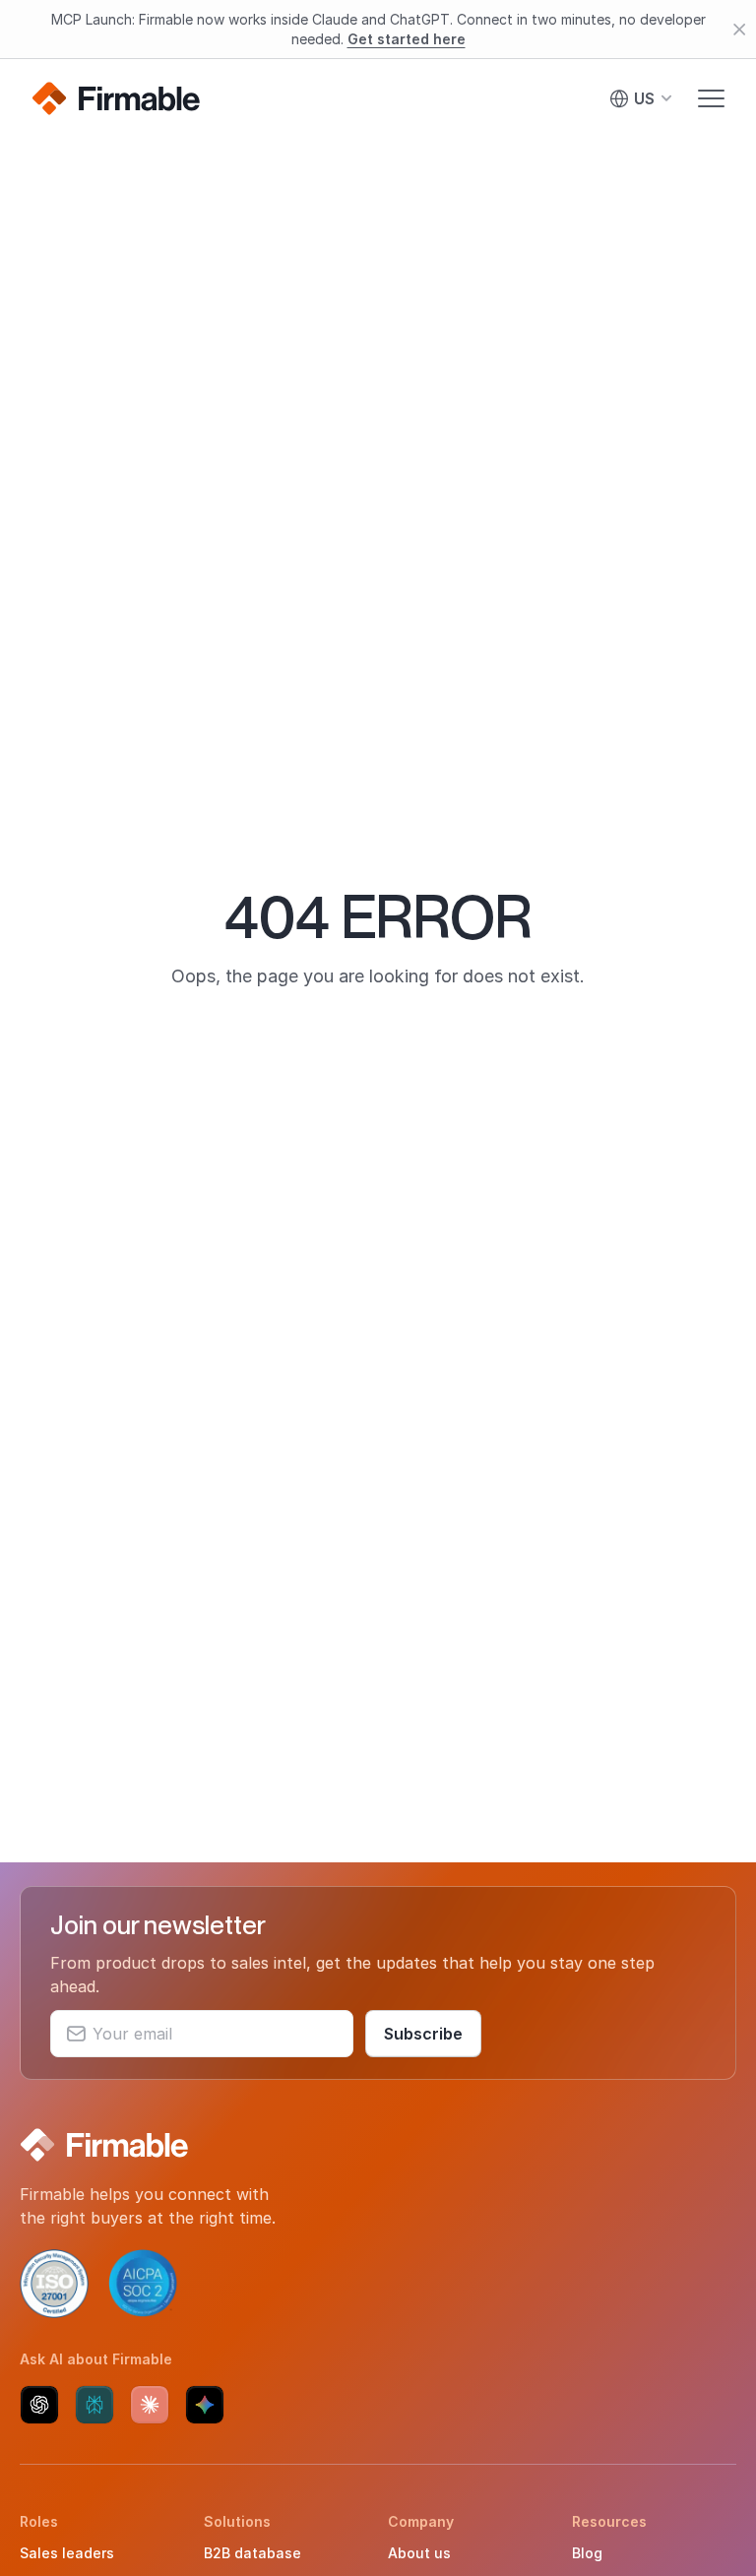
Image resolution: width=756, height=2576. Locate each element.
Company (421, 2521)
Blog (587, 2553)
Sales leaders (67, 2553)
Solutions (237, 2521)
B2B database (252, 2553)
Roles (39, 2521)
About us (419, 2553)
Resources (609, 2521)
